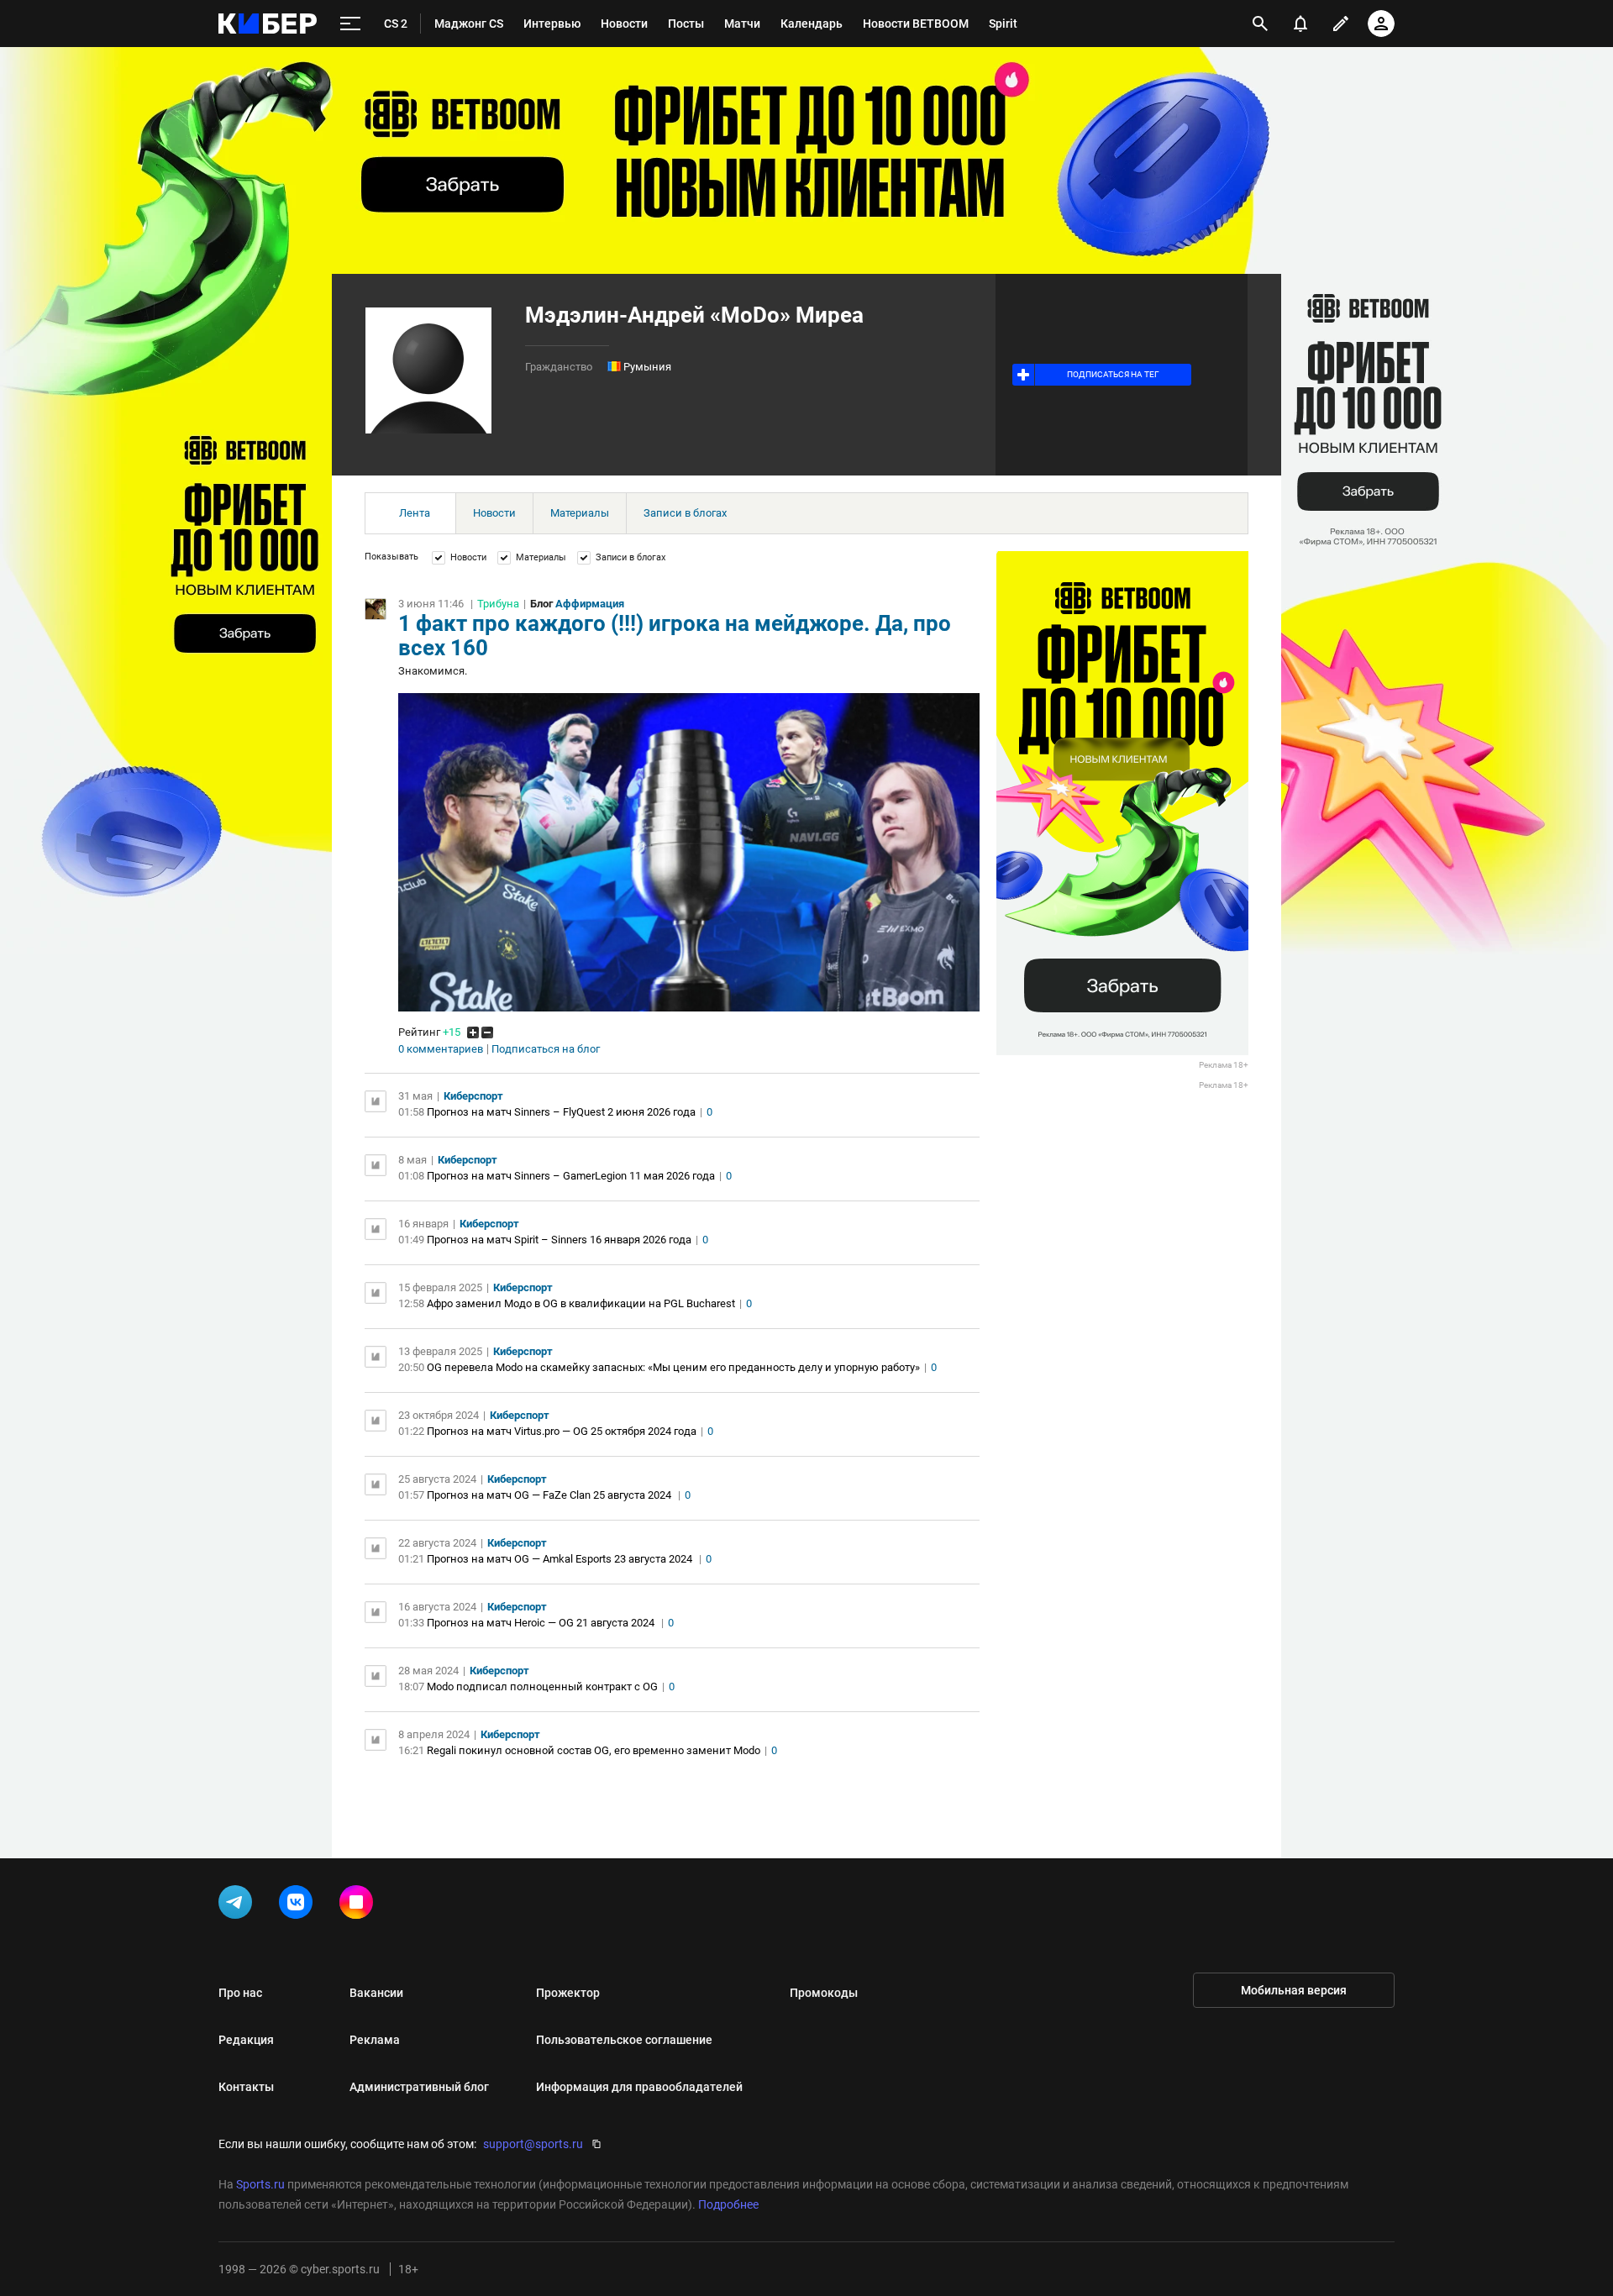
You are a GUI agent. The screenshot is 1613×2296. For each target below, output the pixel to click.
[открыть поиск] (1260, 24)
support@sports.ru (533, 2144)
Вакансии (376, 1993)
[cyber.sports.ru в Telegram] (239, 1905)
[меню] (350, 24)
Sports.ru (260, 2184)
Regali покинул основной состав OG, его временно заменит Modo (594, 1750)
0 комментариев (441, 1049)
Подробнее (728, 2204)
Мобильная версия (1294, 1990)
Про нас (240, 1993)
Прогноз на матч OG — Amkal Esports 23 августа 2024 (561, 1559)
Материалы (580, 513)
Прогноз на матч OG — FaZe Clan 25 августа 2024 (550, 1495)
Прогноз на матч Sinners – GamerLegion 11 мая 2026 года (571, 1176)
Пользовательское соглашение (624, 2040)
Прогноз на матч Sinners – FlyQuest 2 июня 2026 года (561, 1112)
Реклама (375, 2040)
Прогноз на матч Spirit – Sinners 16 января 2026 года (559, 1240)
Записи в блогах (685, 513)
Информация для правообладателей (639, 2087)
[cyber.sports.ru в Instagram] (360, 1905)
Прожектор (568, 1993)
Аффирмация (590, 604)
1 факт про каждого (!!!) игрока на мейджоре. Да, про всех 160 (675, 636)
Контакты (246, 2087)
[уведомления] (1300, 24)
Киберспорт (473, 1096)
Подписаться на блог (546, 1049)
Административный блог (419, 2087)
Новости (494, 513)
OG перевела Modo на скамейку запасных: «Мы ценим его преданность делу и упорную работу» (673, 1367)
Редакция (246, 2040)
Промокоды (824, 1993)
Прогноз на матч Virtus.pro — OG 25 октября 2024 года (562, 1431)
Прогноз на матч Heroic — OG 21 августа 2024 (542, 1623)
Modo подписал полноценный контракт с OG (542, 1687)
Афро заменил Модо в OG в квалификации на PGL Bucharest (581, 1303)
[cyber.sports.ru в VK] (299, 1905)
